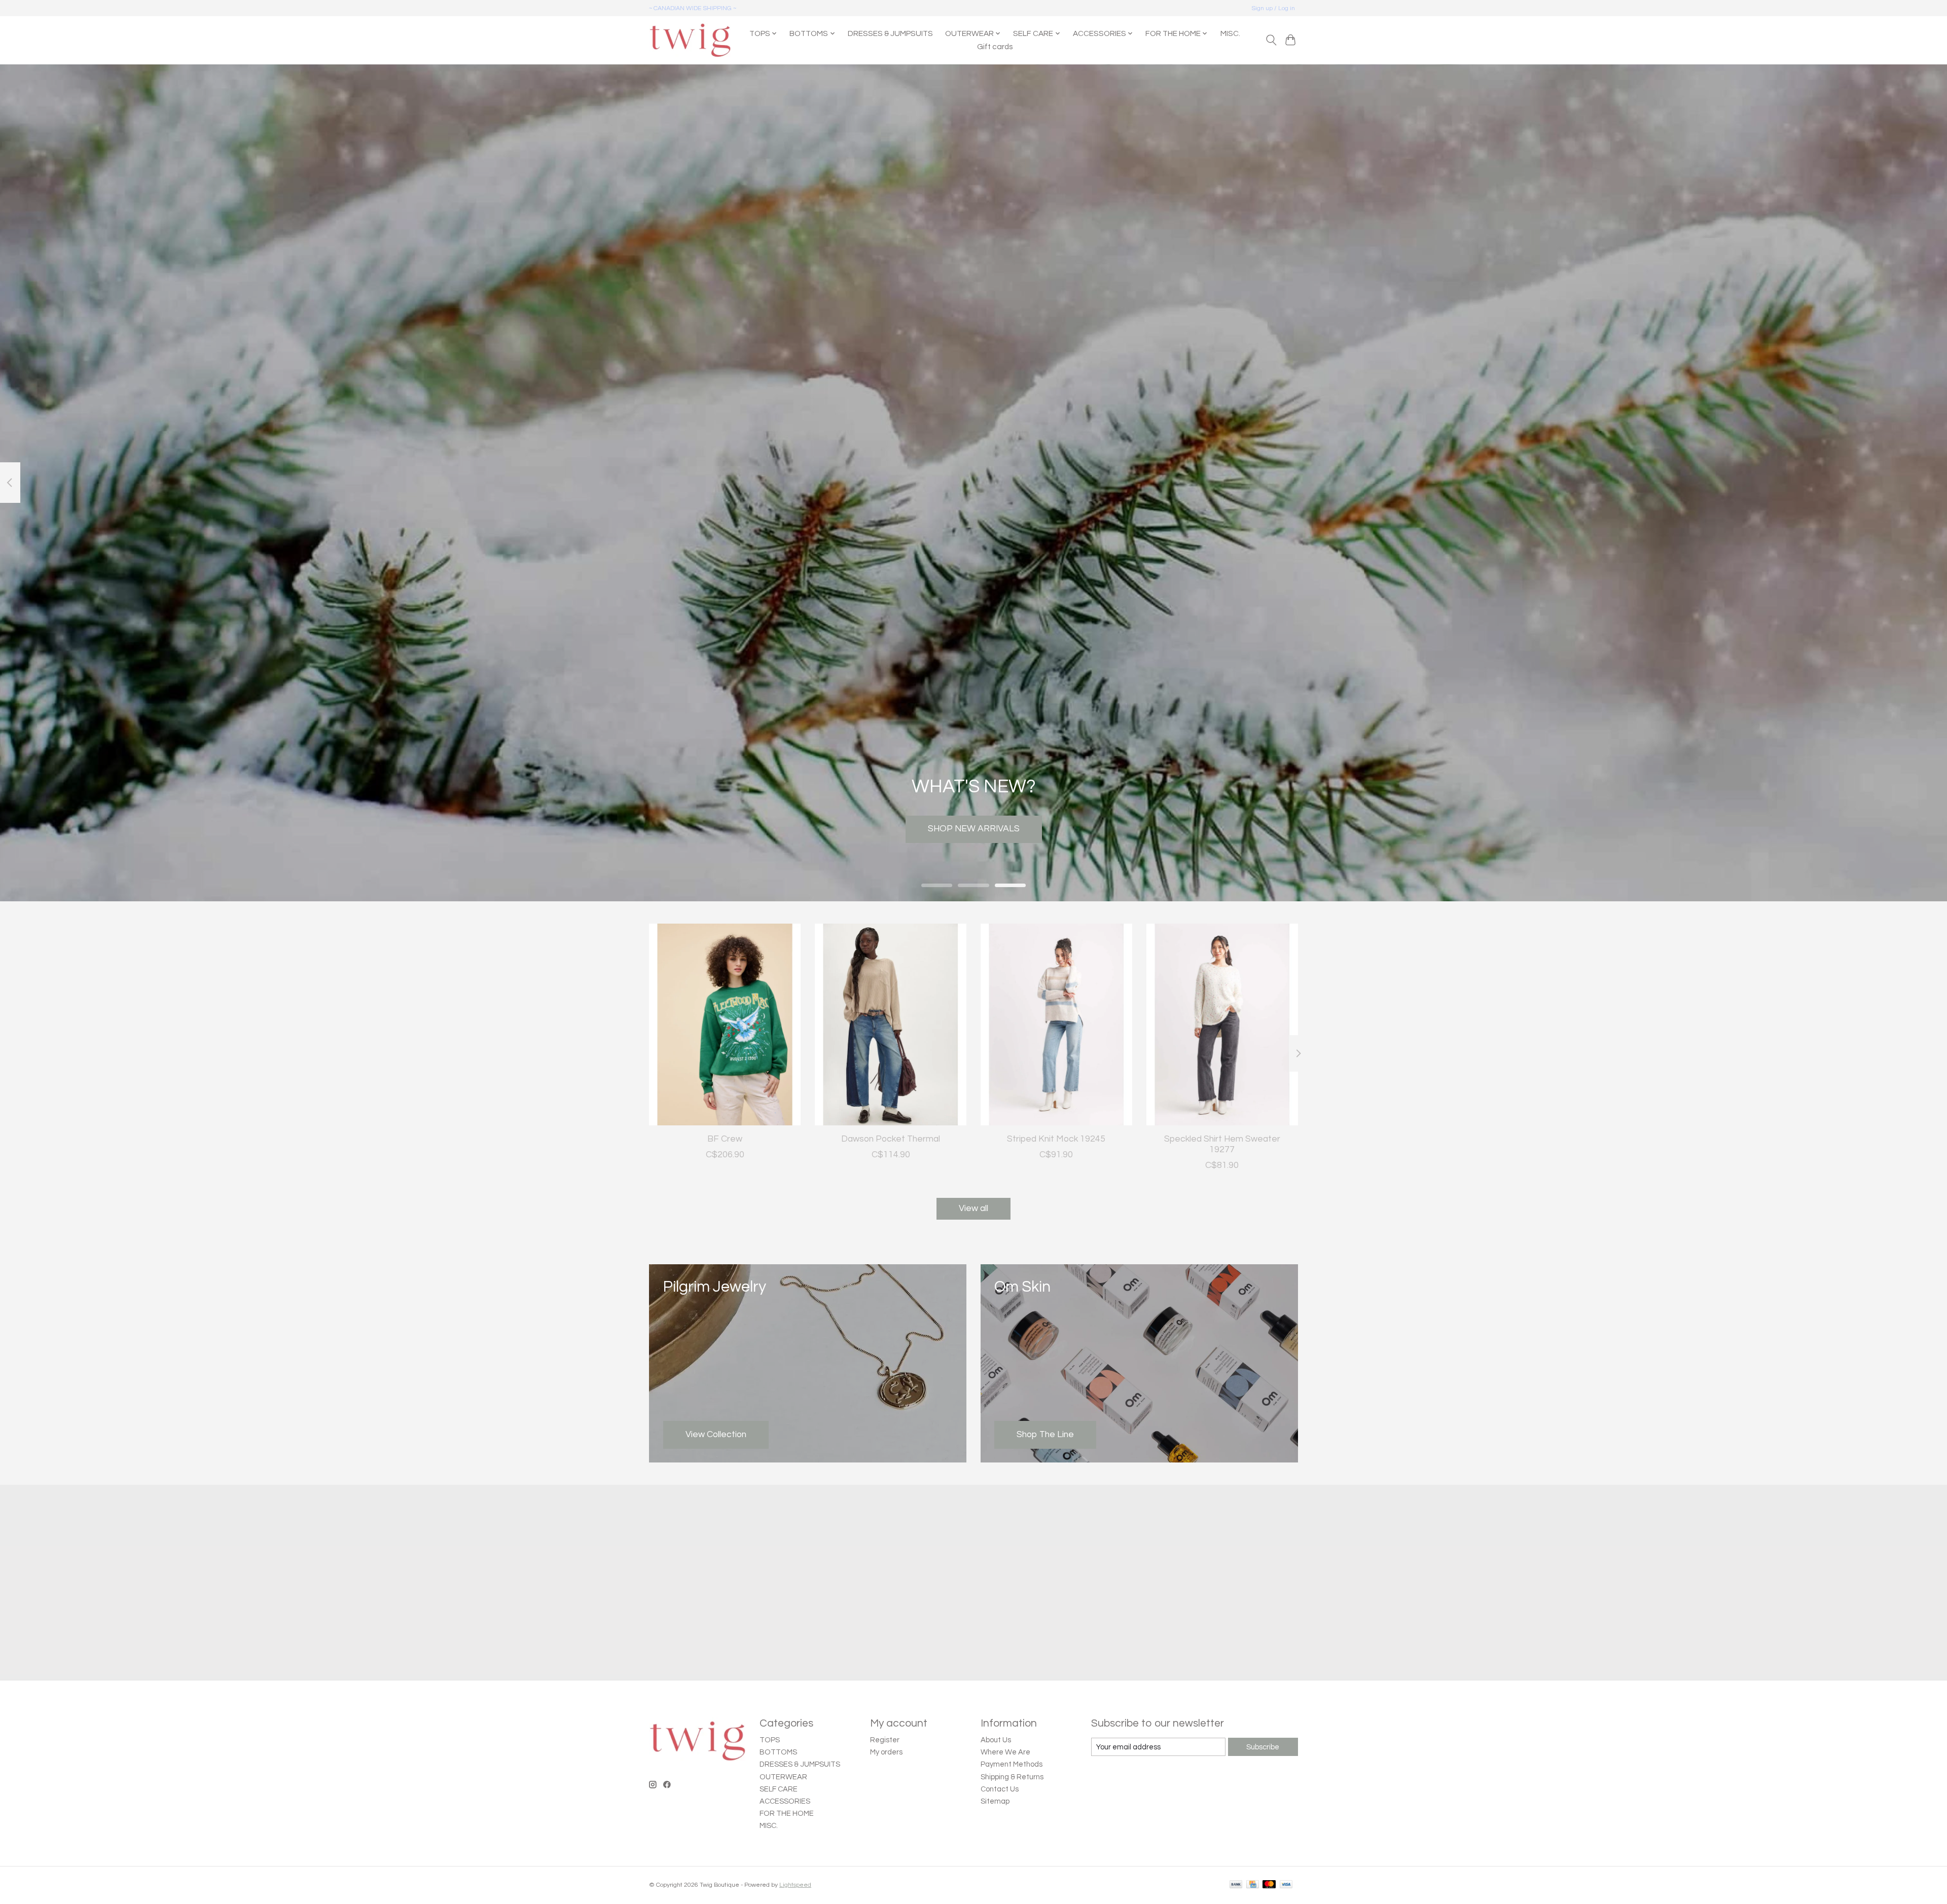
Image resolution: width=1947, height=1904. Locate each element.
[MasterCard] (1269, 1885)
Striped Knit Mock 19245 (1056, 1139)
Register (885, 1740)
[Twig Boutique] (690, 40)
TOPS (770, 1740)
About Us (996, 1740)
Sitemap (995, 1801)
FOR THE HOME (787, 1814)
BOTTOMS (778, 1752)
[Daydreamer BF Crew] (725, 1024)
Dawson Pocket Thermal (891, 1139)
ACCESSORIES (785, 1801)
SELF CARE (779, 1789)
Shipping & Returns (1012, 1777)
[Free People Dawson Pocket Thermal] (891, 1024)
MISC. (1230, 33)
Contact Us (1000, 1789)
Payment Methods (1012, 1764)
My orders (886, 1752)
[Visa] (1286, 1885)
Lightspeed (795, 1885)
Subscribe (1263, 1747)
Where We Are (1005, 1752)
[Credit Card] (1253, 1885)
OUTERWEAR (783, 1777)
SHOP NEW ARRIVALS (974, 829)
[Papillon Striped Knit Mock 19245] (1056, 1024)
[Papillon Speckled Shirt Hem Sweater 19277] (1222, 1024)
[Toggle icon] (1271, 40)
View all (974, 1209)
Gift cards (995, 47)
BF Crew (725, 1139)
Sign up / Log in (1273, 8)
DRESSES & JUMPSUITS (890, 33)
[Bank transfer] (1236, 1885)
